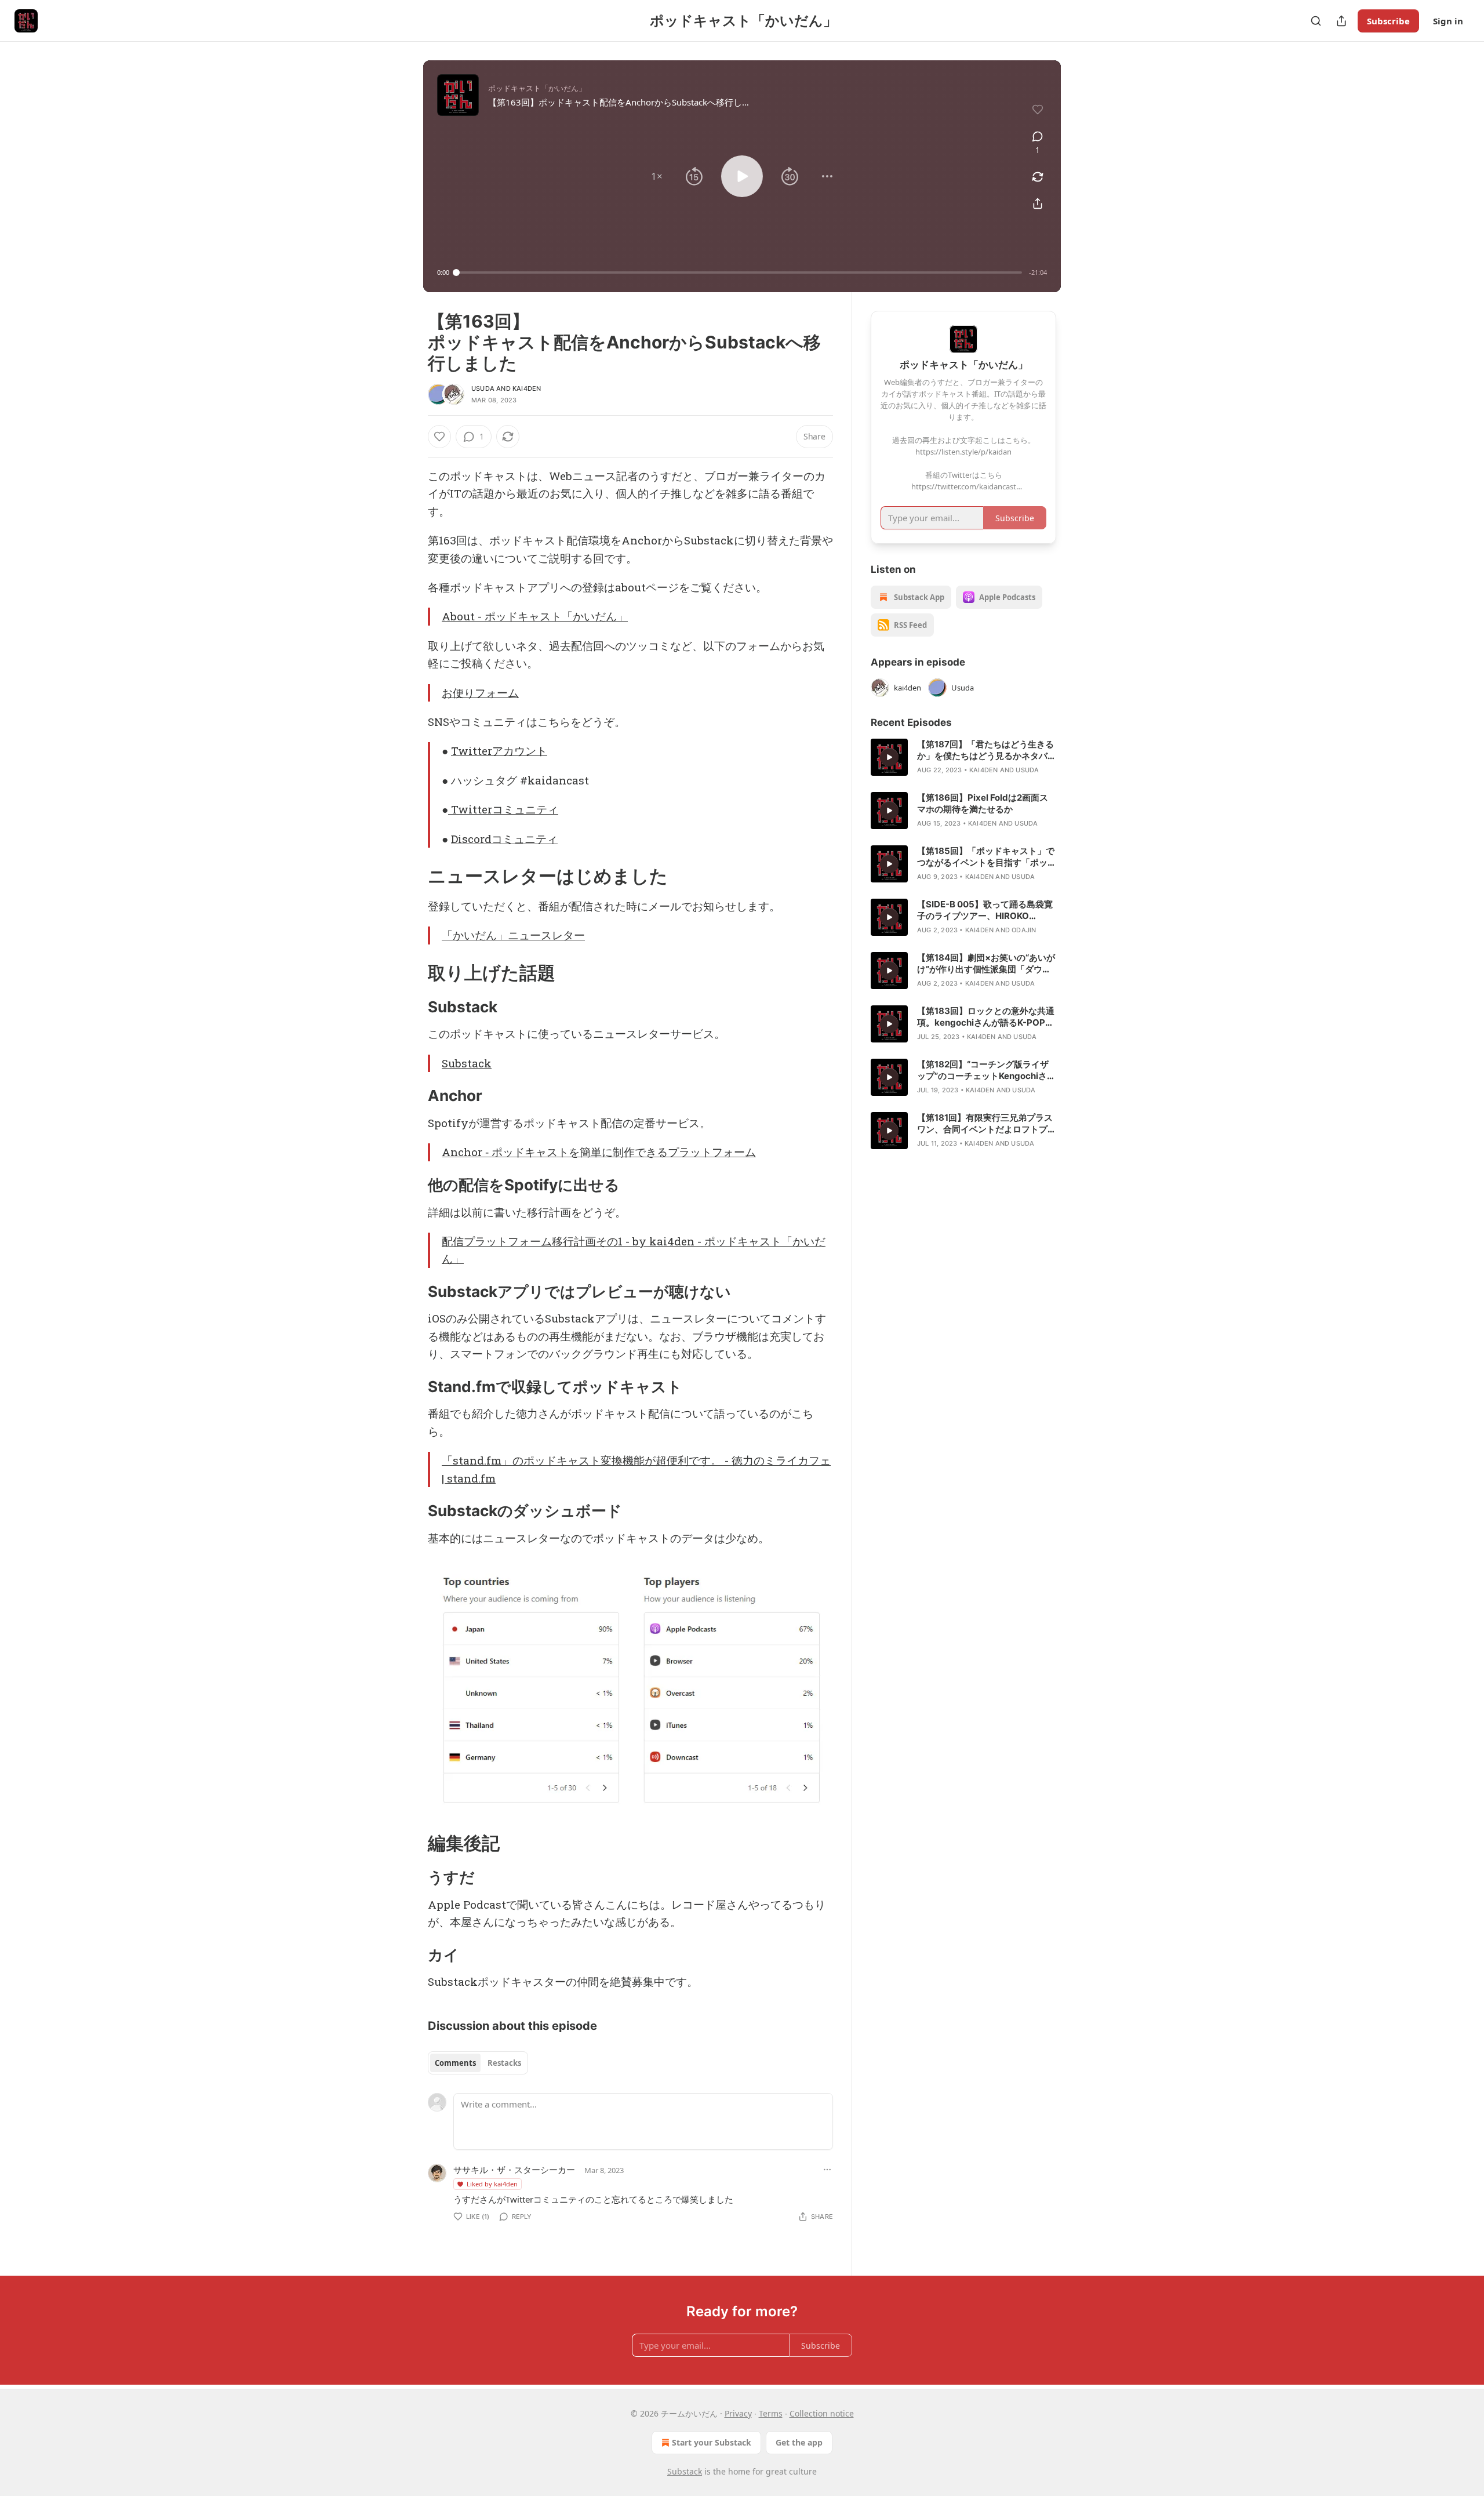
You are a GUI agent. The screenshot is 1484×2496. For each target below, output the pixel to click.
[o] (889, 757)
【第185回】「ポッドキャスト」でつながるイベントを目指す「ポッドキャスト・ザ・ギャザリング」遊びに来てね (987, 857)
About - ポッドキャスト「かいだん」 (535, 616)
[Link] (412, 876)
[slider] (739, 273)
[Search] (1316, 21)
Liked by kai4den (492, 2184)
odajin (1024, 930)
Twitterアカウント (499, 751)
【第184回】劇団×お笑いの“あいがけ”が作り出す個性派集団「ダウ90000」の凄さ (986, 964)
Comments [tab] (455, 2063)
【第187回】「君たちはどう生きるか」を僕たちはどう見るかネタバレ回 (987, 750)
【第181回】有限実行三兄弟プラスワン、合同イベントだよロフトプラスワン (987, 1124)
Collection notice (822, 2413)
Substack (467, 1063)
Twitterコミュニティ (503, 809)
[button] (657, 176)
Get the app (799, 2442)
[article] (963, 757)
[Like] (439, 437)
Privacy (738, 2413)
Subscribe (1388, 21)
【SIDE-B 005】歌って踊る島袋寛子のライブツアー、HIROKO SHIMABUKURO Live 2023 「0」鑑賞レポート (985, 910)
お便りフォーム (480, 693)
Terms (771, 2413)
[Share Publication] (1341, 21)
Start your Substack (712, 2442)
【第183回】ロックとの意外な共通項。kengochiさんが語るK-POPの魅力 (986, 1017)
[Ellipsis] (827, 2170)
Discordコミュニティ (504, 839)
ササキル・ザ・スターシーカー (514, 2170)
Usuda (483, 388)
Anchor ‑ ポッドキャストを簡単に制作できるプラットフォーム (599, 1152)
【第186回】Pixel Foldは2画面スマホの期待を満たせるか (983, 803)
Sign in (1448, 21)
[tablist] (478, 2063)
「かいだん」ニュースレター (513, 935)
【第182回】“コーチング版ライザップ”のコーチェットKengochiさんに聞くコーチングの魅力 (986, 1070)
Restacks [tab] (504, 2063)
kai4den (527, 388)
